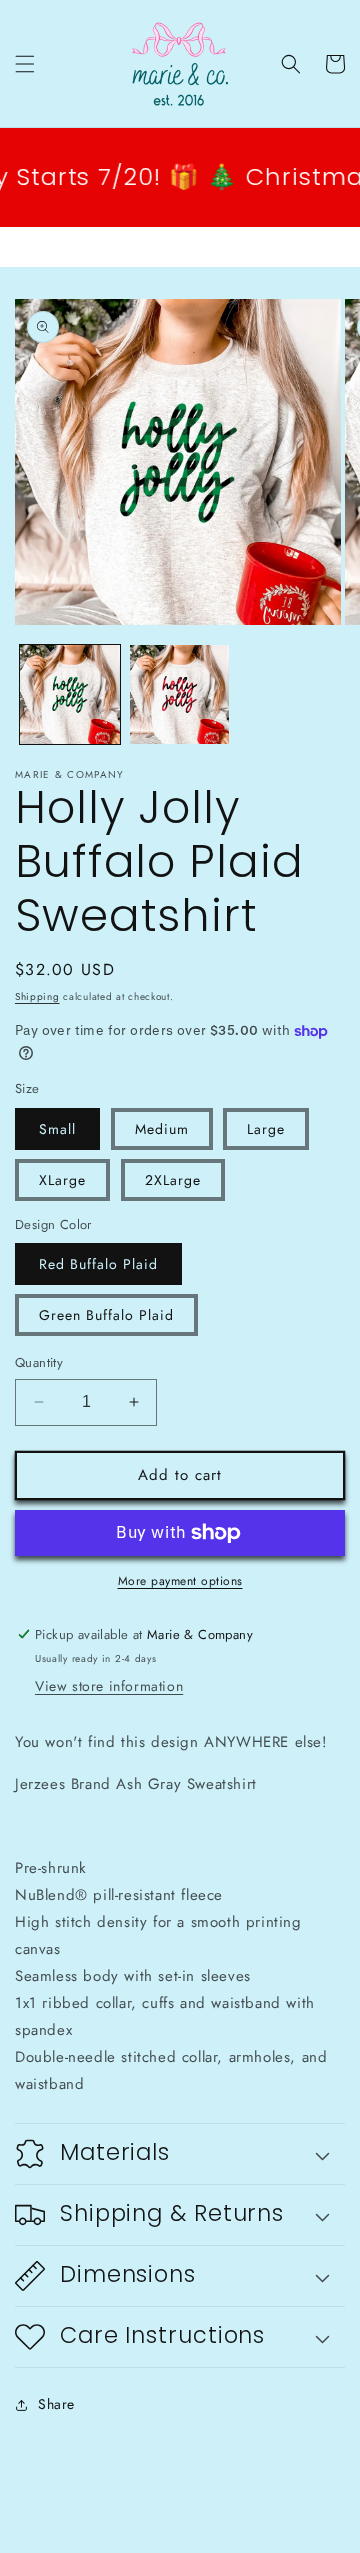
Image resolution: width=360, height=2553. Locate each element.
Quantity (39, 1362)
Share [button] (56, 2404)
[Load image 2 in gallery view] (180, 695)
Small (57, 1129)
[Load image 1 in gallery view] (70, 695)
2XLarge (173, 1180)
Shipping (37, 996)
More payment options (180, 1581)
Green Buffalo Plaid (106, 1315)
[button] (25, 64)
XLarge (62, 1180)
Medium (162, 1129)
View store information (109, 1686)
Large (266, 1129)
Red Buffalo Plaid (98, 1264)
